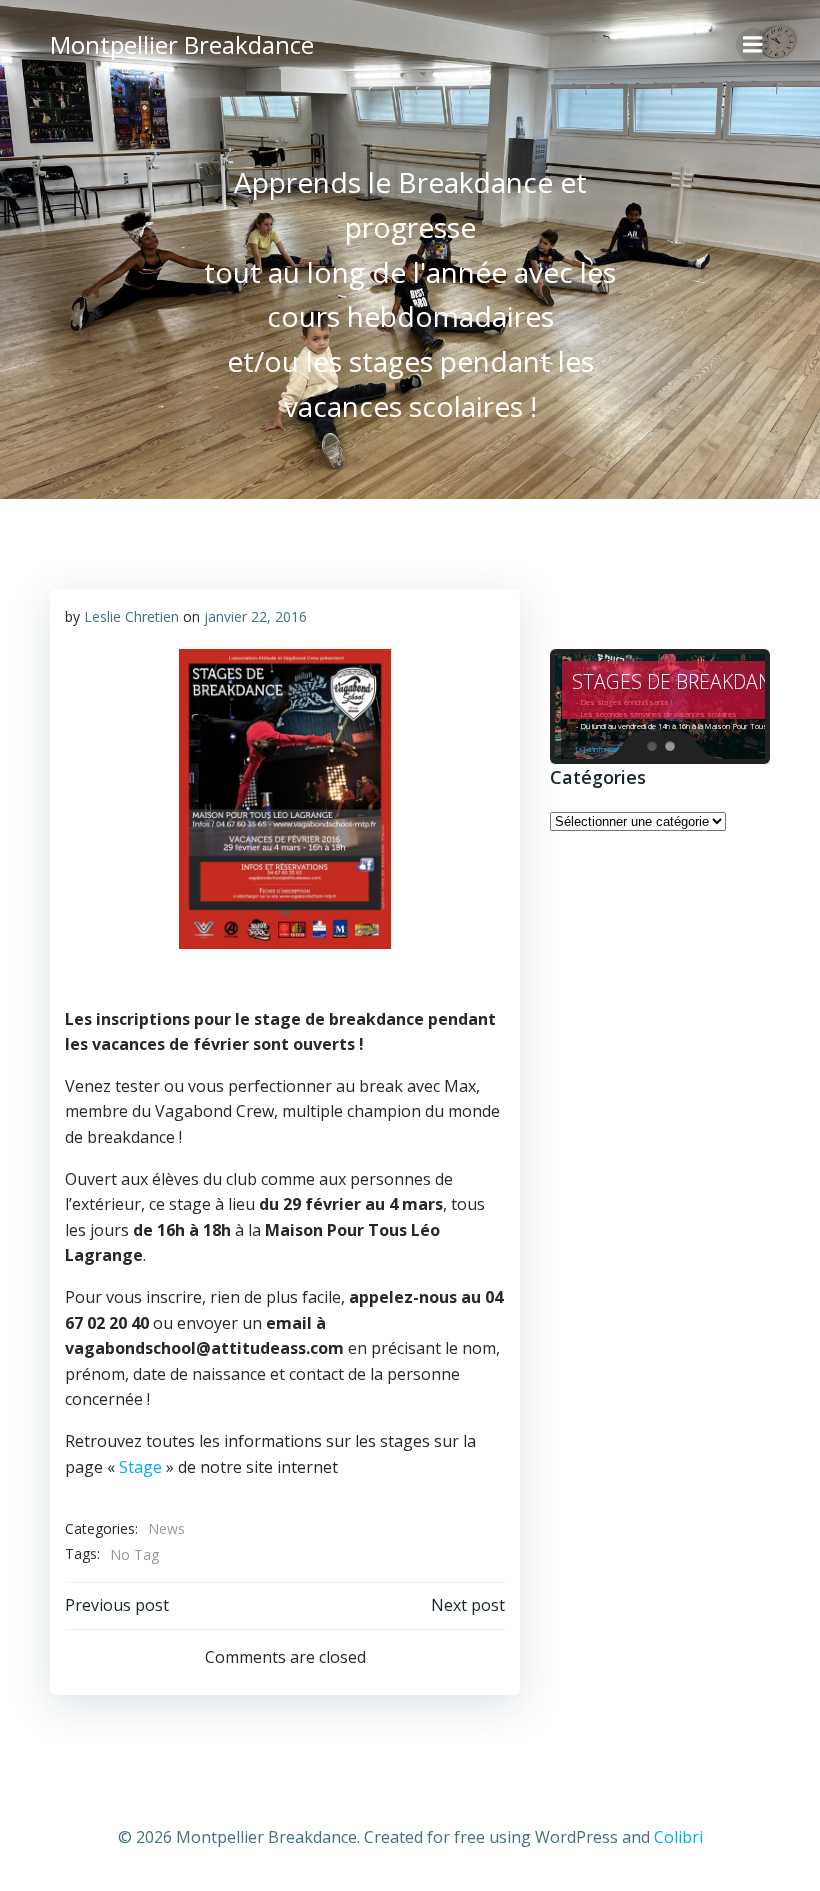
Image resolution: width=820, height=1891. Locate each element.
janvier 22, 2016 (255, 616)
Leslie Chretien (131, 616)
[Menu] (753, 45)
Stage (140, 1467)
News (166, 1528)
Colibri (678, 1837)
